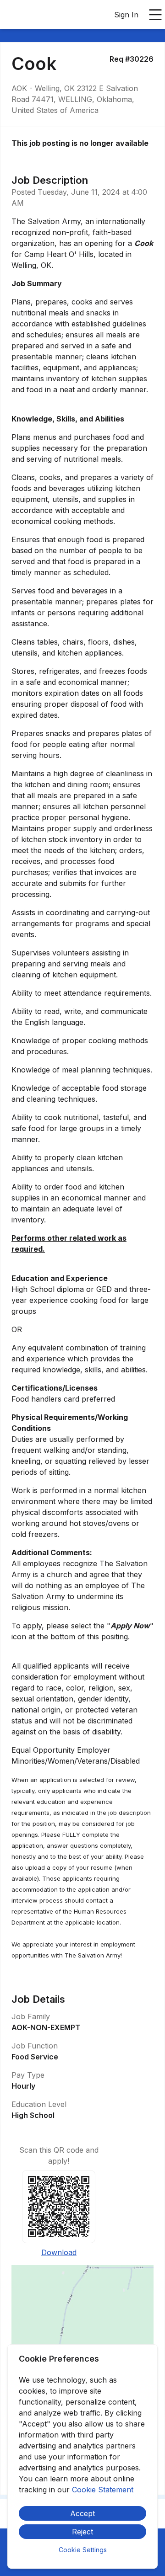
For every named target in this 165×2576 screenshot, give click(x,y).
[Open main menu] (155, 15)
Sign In (126, 15)
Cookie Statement (103, 2490)
